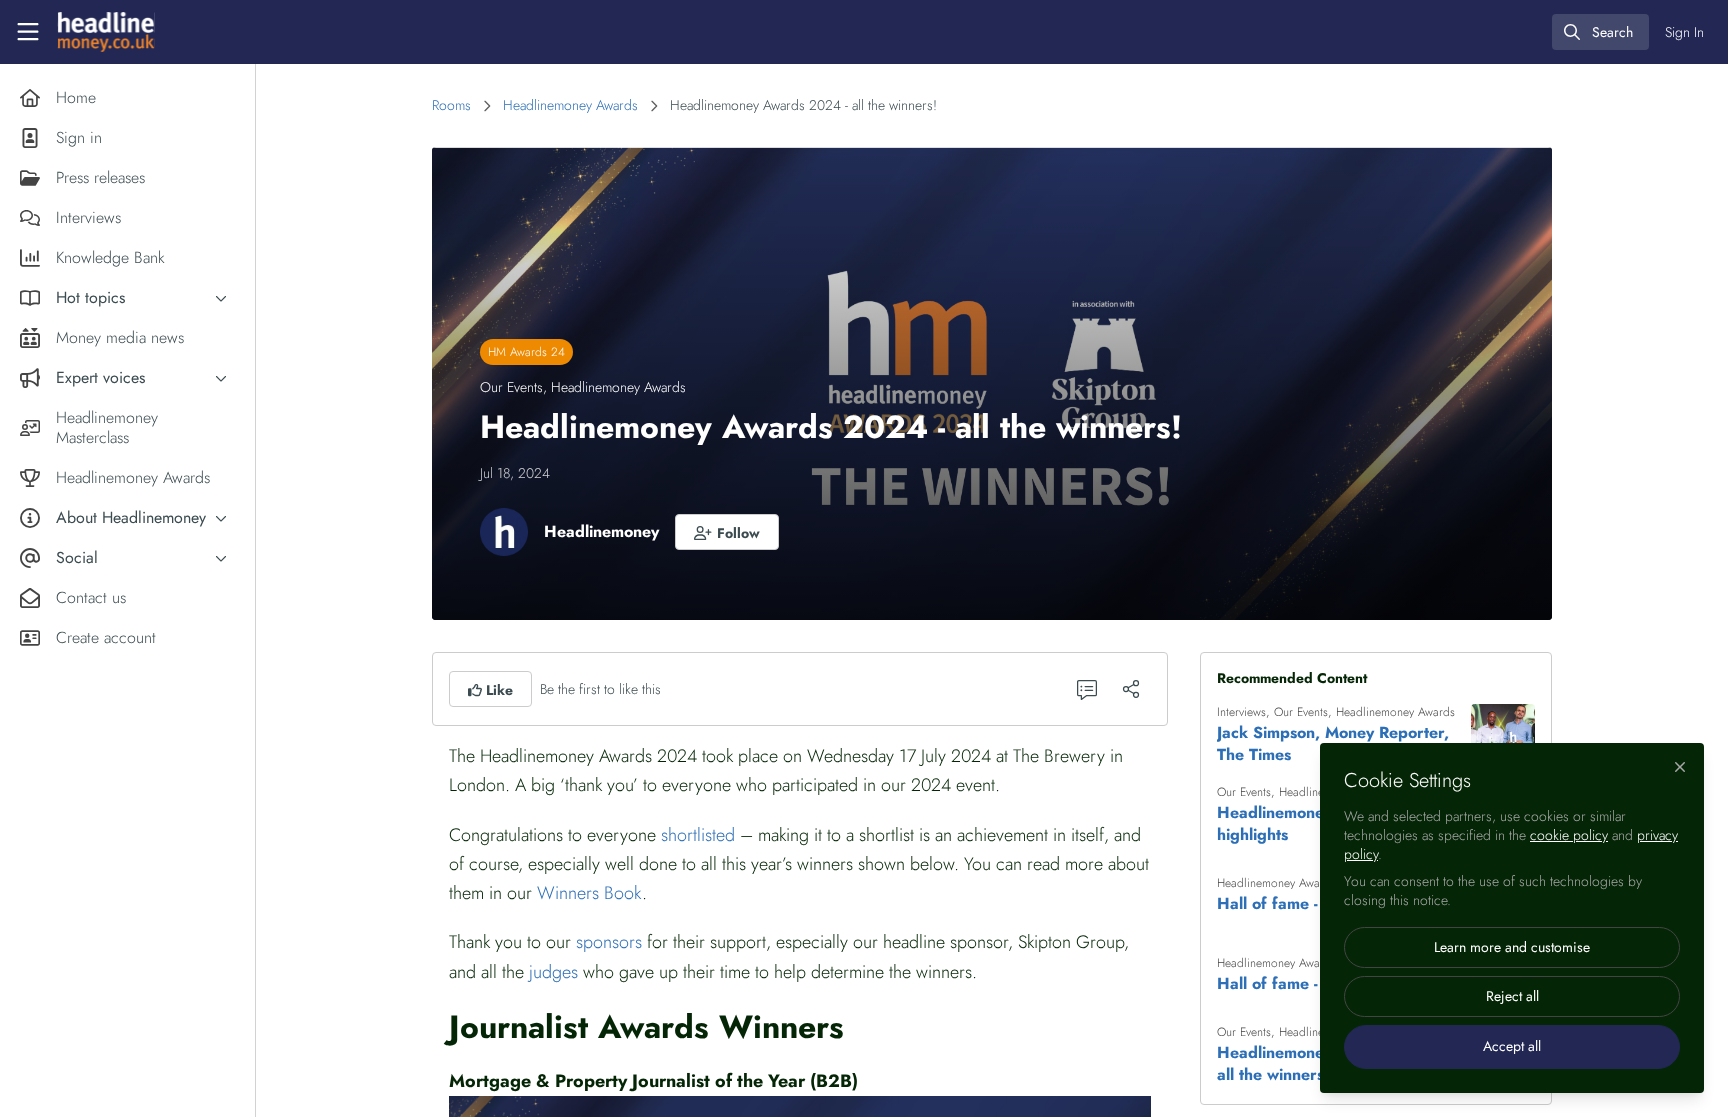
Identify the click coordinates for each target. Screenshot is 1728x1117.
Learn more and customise (1512, 947)
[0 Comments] (1087, 689)
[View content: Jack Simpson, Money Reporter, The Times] (1503, 736)
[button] (727, 532)
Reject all (1512, 996)
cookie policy (1569, 835)
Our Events (511, 387)
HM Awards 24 (526, 352)
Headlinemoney (601, 531)
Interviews (1241, 712)
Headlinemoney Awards (570, 105)
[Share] (1131, 689)
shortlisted (698, 835)
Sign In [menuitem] (1684, 32)
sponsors (609, 942)
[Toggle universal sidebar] (28, 32)
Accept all (1512, 1046)
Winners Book (589, 893)
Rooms (451, 105)
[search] (1600, 32)
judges (553, 972)
